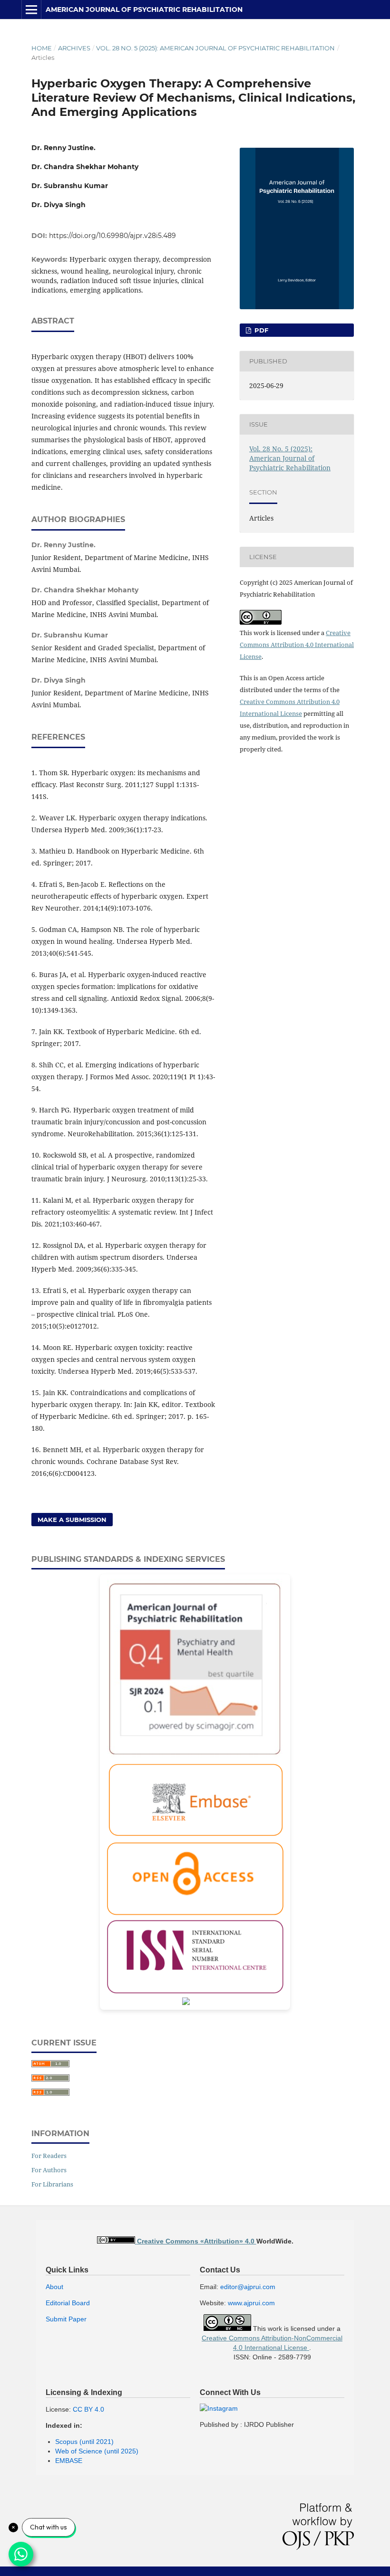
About (54, 2287)
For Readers (49, 2156)
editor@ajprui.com (248, 2287)
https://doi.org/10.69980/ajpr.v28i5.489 (112, 236)
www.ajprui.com (251, 2303)
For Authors (49, 2170)
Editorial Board (68, 2303)
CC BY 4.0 (88, 2409)
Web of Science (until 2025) (97, 2451)
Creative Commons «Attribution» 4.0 (197, 2241)
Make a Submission (72, 1520)
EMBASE (69, 2461)
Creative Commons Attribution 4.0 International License (297, 645)
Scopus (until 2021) (84, 2442)
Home (42, 48)
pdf (260, 330)
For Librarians (52, 2184)
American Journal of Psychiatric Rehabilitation (144, 10)
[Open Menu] (31, 10)
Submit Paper (66, 2319)
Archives (74, 48)
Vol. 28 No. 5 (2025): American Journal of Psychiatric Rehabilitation (215, 48)
